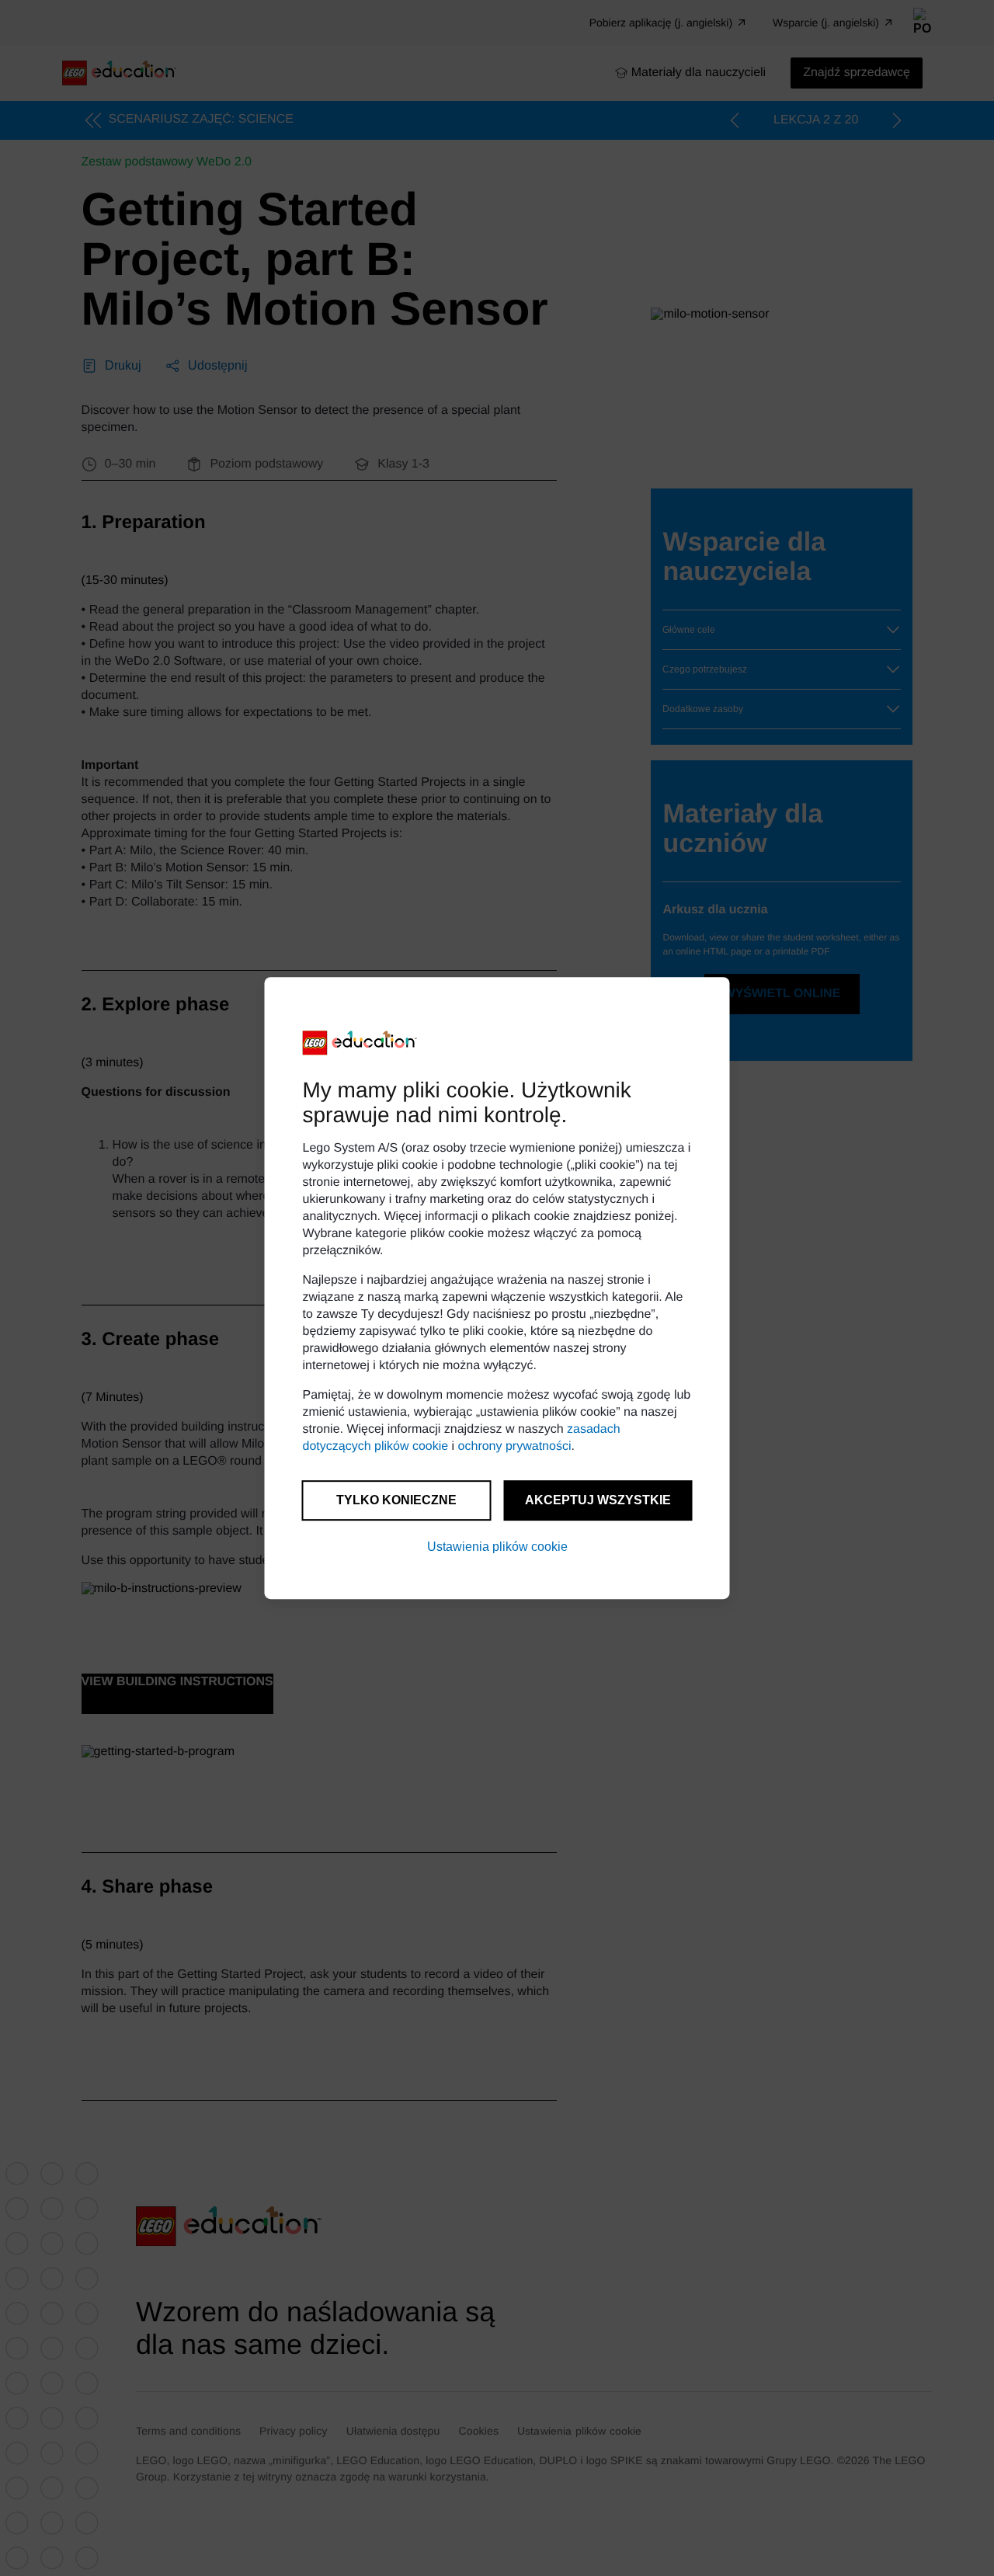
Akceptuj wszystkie (598, 1500)
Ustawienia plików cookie (497, 1547)
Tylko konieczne (396, 1500)
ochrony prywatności (515, 1446)
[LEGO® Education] (360, 1043)
